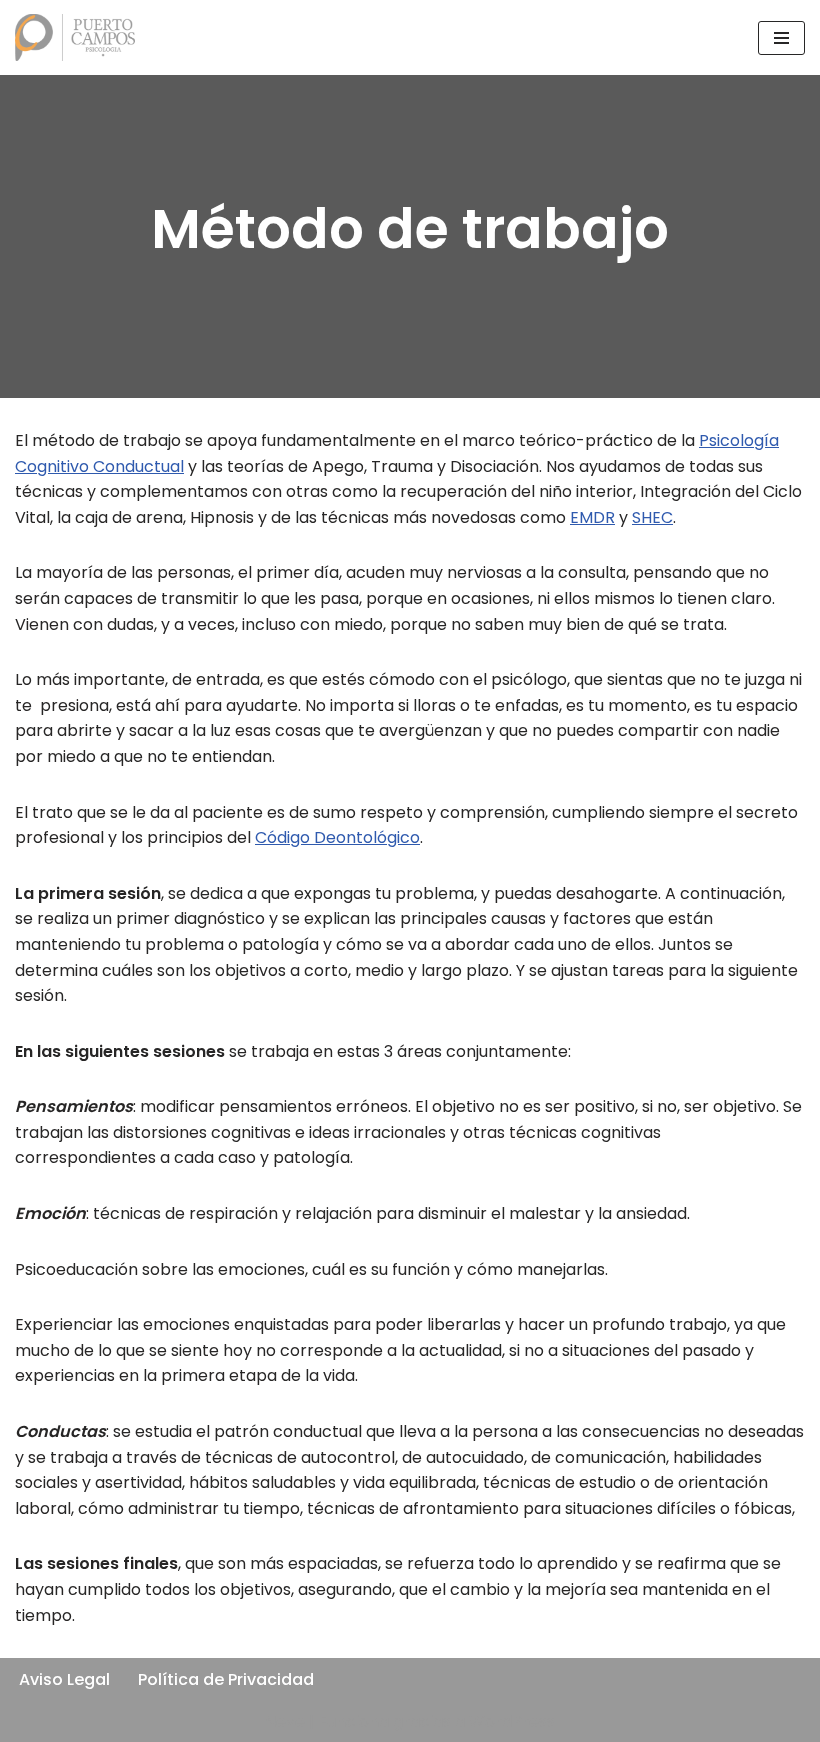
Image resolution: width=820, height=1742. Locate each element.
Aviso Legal (64, 1679)
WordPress (512, 1721)
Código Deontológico (337, 837)
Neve (285, 1721)
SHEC (652, 517)
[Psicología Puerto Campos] (75, 37)
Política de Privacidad (226, 1679)
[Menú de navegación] (781, 38)
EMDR (592, 517)
